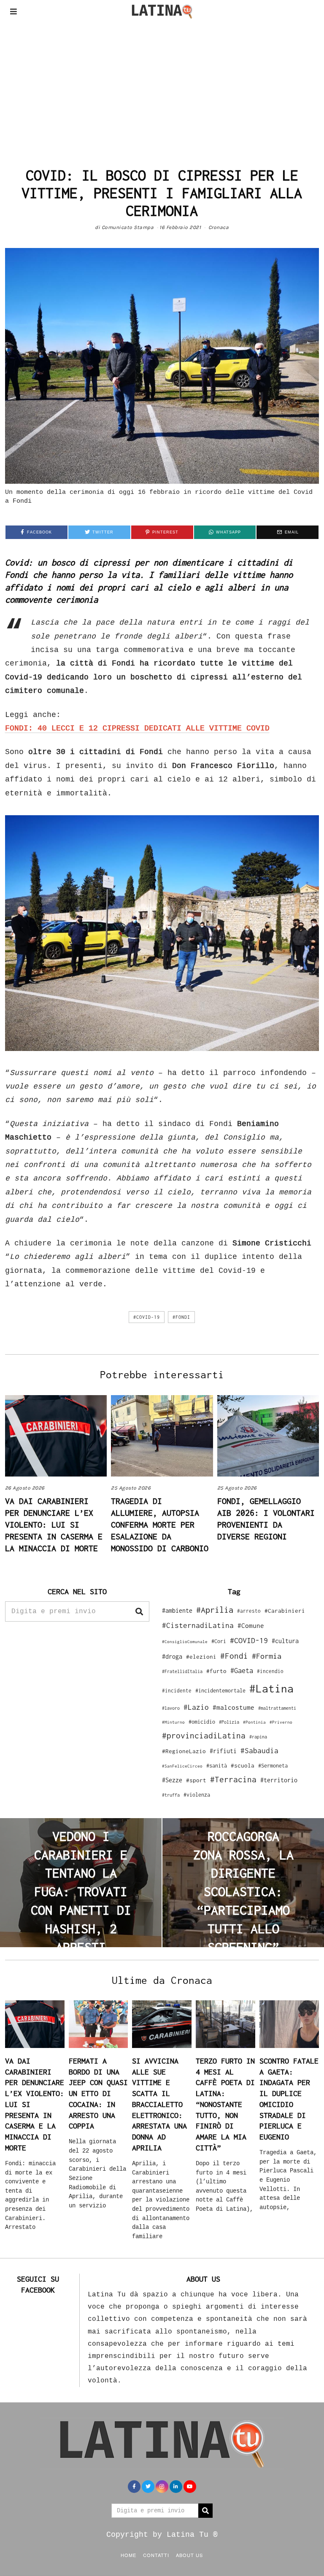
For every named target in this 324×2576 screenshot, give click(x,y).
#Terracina (233, 1779)
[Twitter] (148, 2487)
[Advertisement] (162, 86)
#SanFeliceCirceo (182, 1766)
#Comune (251, 1625)
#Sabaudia (259, 1751)
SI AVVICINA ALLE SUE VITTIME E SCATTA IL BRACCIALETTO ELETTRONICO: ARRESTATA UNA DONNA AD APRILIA (159, 2104)
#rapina (258, 1737)
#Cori (219, 1641)
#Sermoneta (273, 1766)
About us (189, 2555)
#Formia (267, 1656)
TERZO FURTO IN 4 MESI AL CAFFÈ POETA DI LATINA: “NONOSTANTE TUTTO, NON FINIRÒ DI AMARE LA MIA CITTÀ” (225, 2104)
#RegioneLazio (184, 1751)
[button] (139, 1611)
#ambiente (177, 1610)
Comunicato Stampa (128, 227)
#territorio (279, 1780)
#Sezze (172, 1780)
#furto (216, 1671)
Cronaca (219, 227)
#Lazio (196, 1707)
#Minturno (173, 1722)
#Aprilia (215, 1610)
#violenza (197, 1795)
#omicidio (202, 1722)
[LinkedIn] (176, 2487)
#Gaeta (242, 1670)
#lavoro (171, 1708)
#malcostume (234, 1707)
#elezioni (201, 1657)
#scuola (243, 1765)
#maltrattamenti (277, 1708)
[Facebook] (134, 2487)
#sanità (217, 1766)
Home (128, 2555)
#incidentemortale (220, 1691)
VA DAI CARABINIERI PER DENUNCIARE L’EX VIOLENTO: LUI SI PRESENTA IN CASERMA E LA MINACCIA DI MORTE (54, 1524)
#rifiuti (223, 1751)
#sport (196, 1780)
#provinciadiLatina (204, 1735)
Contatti (156, 2555)
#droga (172, 1656)
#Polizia (229, 1722)
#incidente (177, 1691)
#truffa (171, 1795)
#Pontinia (254, 1722)
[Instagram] (162, 2487)
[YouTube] (190, 2487)
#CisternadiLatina (198, 1625)
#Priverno (281, 1722)
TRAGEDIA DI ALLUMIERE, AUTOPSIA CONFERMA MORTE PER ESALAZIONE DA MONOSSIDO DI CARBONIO (160, 1524)
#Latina (271, 1688)
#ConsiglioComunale (185, 1642)
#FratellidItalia (182, 1671)
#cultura (285, 1641)
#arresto (249, 1611)
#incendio (270, 1671)
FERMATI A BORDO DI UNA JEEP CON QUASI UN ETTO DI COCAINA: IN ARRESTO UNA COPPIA (98, 2093)
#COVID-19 (147, 1317)
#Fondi (181, 1317)
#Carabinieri (285, 1611)
